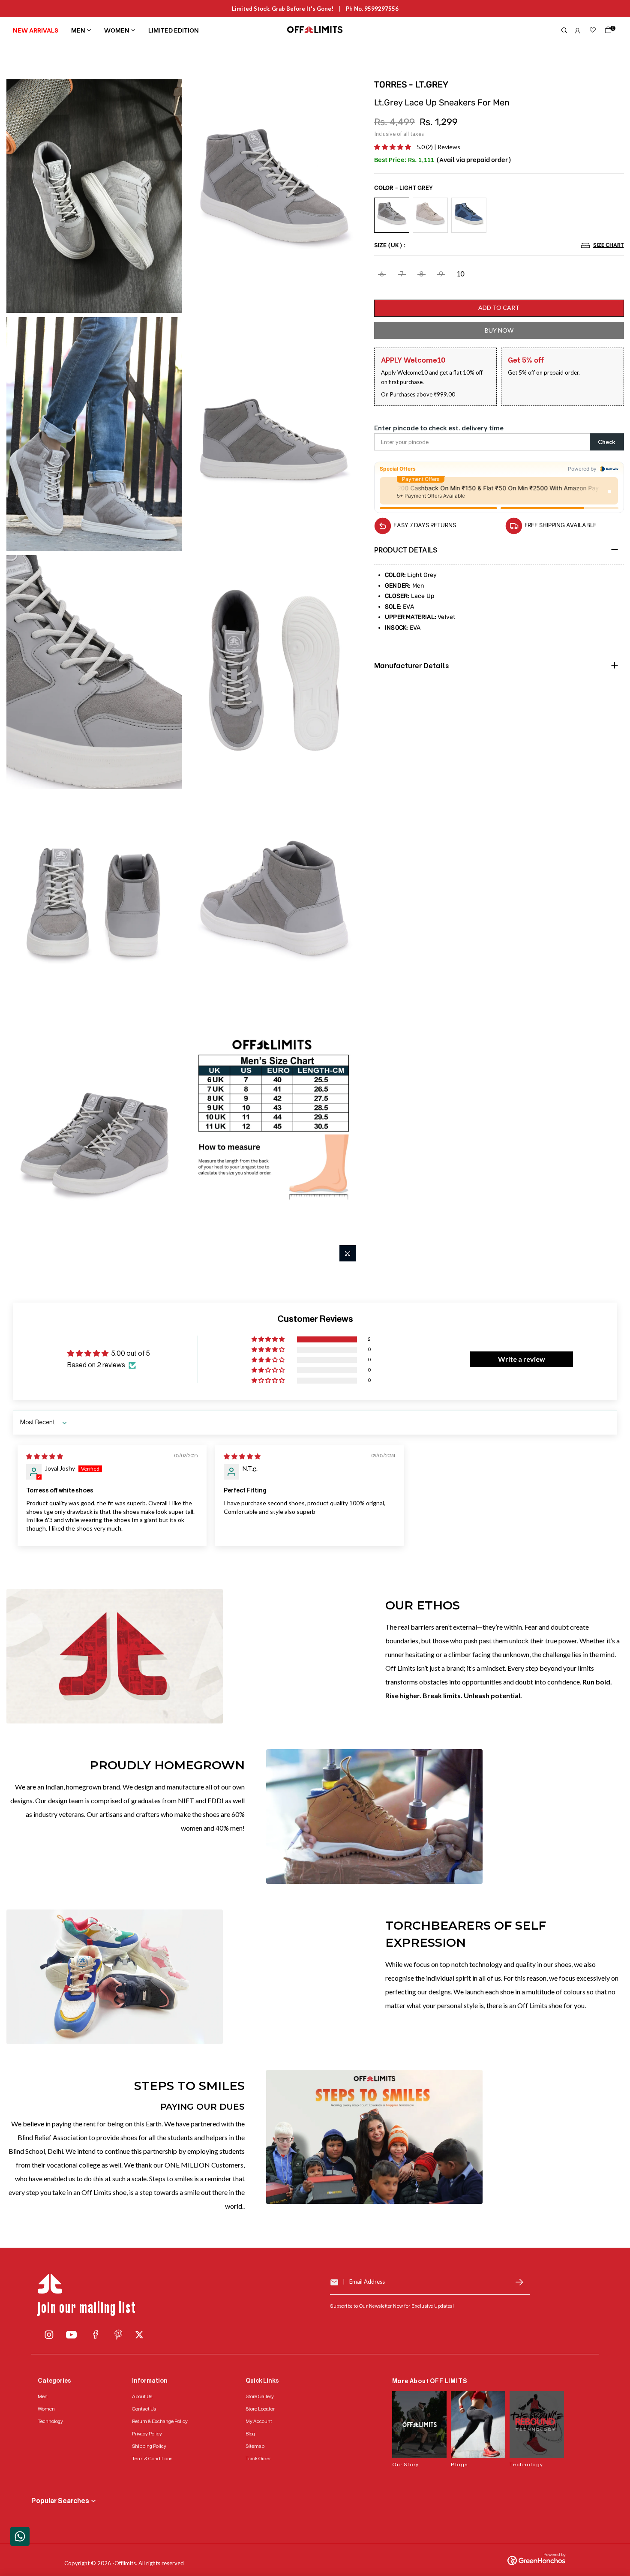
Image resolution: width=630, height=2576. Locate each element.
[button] (393, 147)
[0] (606, 32)
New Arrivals (36, 30)
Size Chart (608, 245)
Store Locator (260, 2409)
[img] (45, 1456)
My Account (259, 2421)
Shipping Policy (149, 2446)
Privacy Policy (147, 2434)
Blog (250, 2434)
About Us (142, 2396)
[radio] (392, 215)
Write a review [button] (522, 1359)
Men (78, 30)
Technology (50, 2421)
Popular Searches (60, 2501)
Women (117, 30)
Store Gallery (260, 2396)
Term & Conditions (152, 2459)
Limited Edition (174, 30)
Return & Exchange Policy (160, 2421)
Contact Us (144, 2409)
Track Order (258, 2459)
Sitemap (255, 2446)
